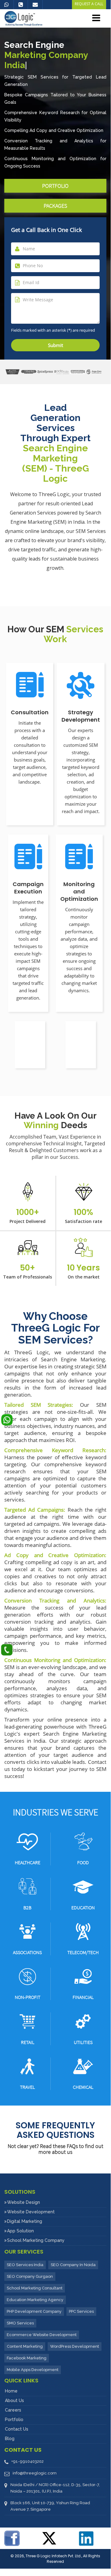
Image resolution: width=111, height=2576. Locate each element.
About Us (14, 2401)
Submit (55, 345)
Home (11, 2391)
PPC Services (81, 2311)
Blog (10, 2439)
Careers (13, 2410)
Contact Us (17, 2429)
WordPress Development (75, 2346)
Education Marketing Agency (35, 2300)
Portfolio (55, 186)
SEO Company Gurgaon (30, 2276)
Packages (55, 206)
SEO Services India (25, 2265)
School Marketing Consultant (35, 2288)
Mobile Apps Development (33, 2370)
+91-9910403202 (28, 2461)
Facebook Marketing (27, 2358)
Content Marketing (25, 2346)
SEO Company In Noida (73, 2265)
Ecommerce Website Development (42, 2335)
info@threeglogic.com (35, 2473)
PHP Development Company (34, 2311)
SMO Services (20, 2323)
